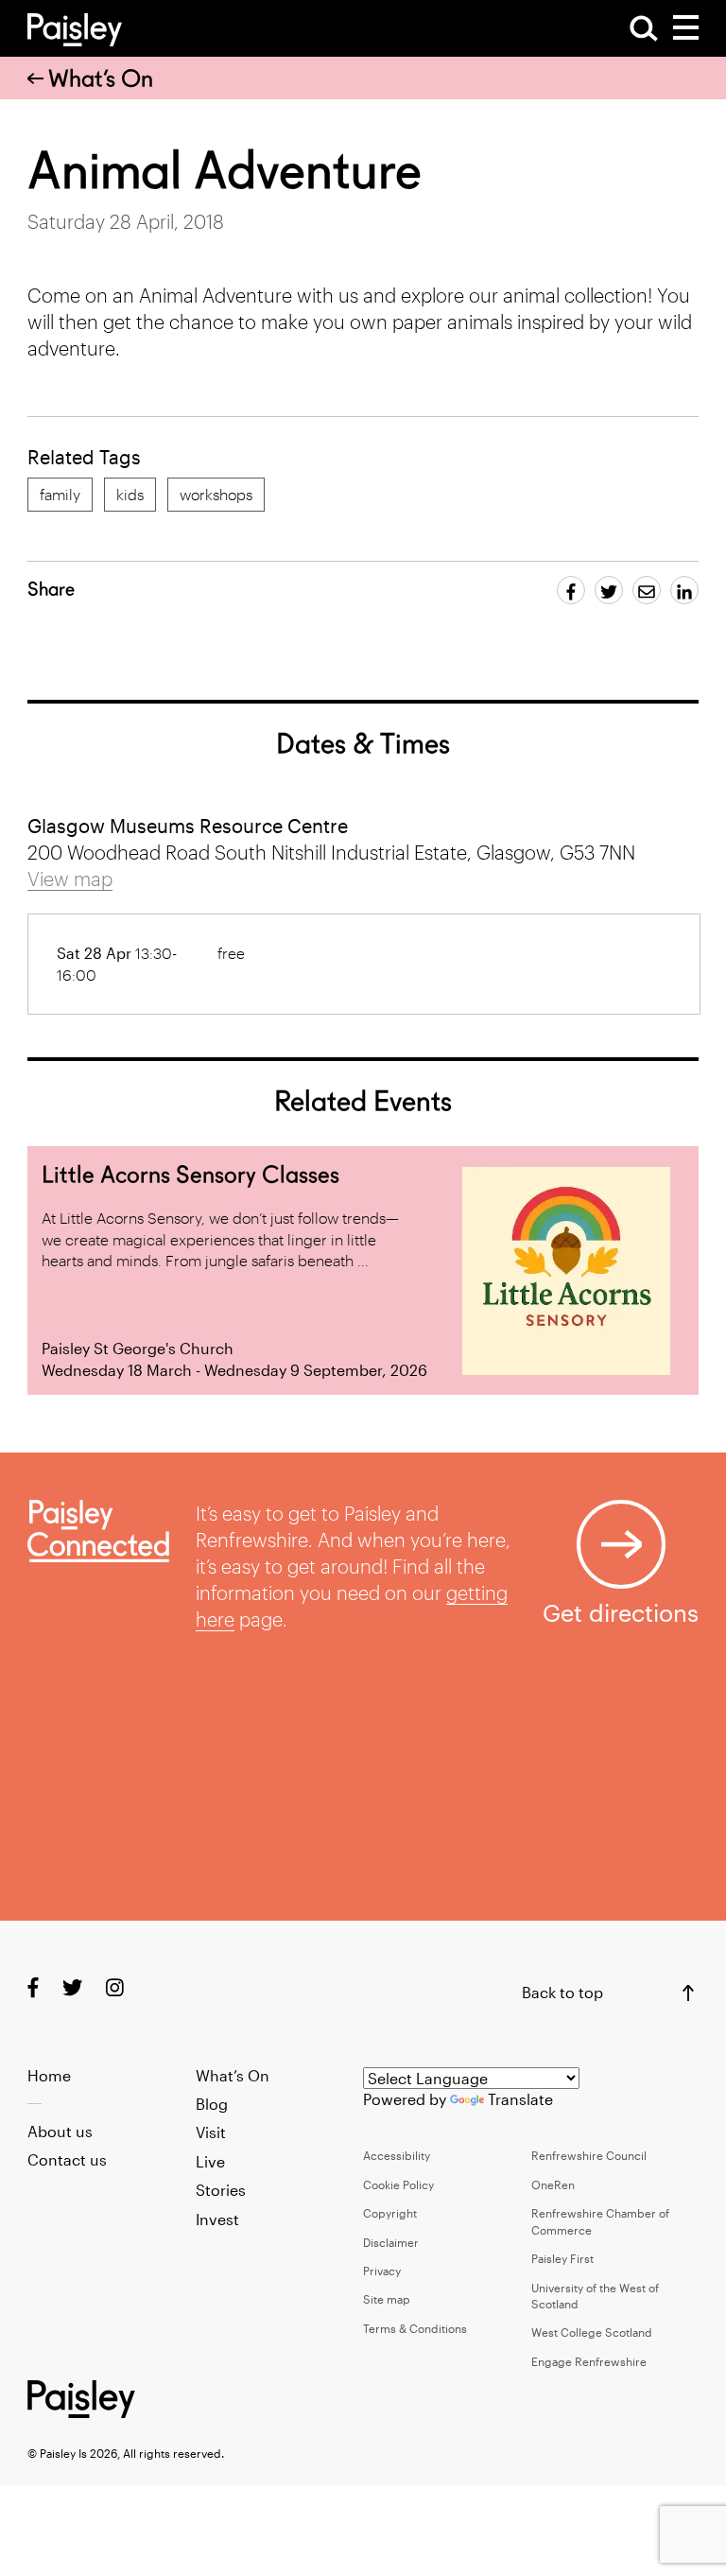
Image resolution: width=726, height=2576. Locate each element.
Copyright (390, 2213)
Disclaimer (391, 2242)
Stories (221, 2190)
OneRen (553, 2184)
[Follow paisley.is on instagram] (115, 1987)
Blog (212, 2104)
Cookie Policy (398, 2184)
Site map (387, 2299)
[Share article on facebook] (571, 590)
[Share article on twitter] (609, 590)
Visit (211, 2132)
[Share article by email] (647, 590)
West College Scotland (592, 2332)
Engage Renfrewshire (589, 2361)
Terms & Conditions (415, 2328)
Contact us (67, 2159)
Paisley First (562, 2258)
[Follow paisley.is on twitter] (72, 1987)
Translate (520, 2099)
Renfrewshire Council (589, 2155)
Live (210, 2161)
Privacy (382, 2271)
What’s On (101, 78)
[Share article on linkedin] (684, 590)
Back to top (562, 1992)
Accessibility (397, 2155)
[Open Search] (644, 28)
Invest (217, 2219)
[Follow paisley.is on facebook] (33, 1987)
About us (60, 2131)
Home (49, 2075)
